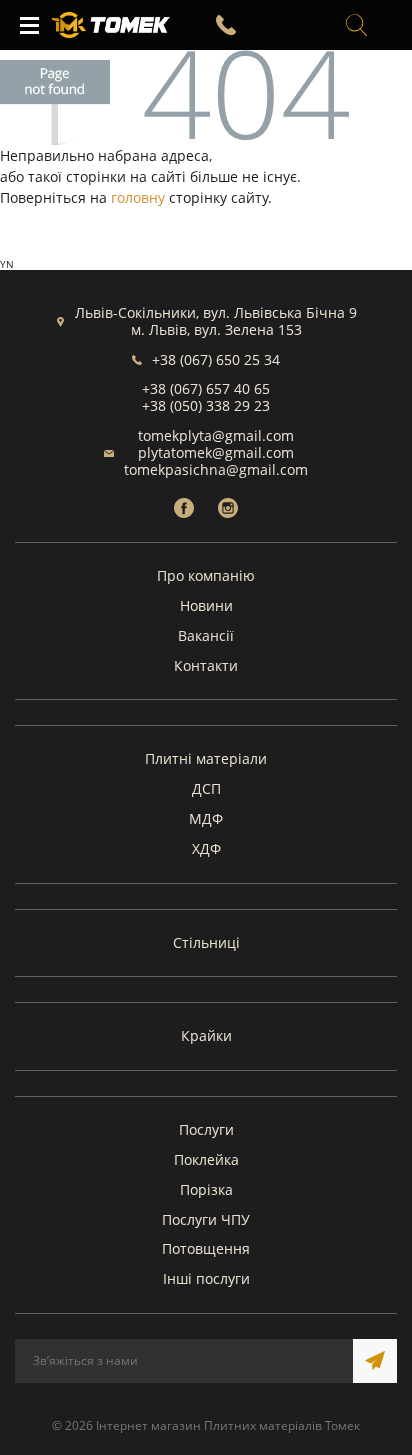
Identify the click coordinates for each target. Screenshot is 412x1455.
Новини (206, 605)
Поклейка (206, 1159)
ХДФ (206, 848)
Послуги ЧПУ (206, 1219)
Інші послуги (206, 1278)
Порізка (206, 1189)
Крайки (206, 1035)
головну (138, 197)
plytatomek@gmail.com (216, 452)
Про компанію (206, 575)
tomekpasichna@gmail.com (216, 469)
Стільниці (206, 942)
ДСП (206, 788)
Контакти (206, 665)
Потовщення (206, 1248)
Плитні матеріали (206, 758)
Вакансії (206, 635)
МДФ (206, 818)
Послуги (206, 1129)
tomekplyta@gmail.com (216, 435)
